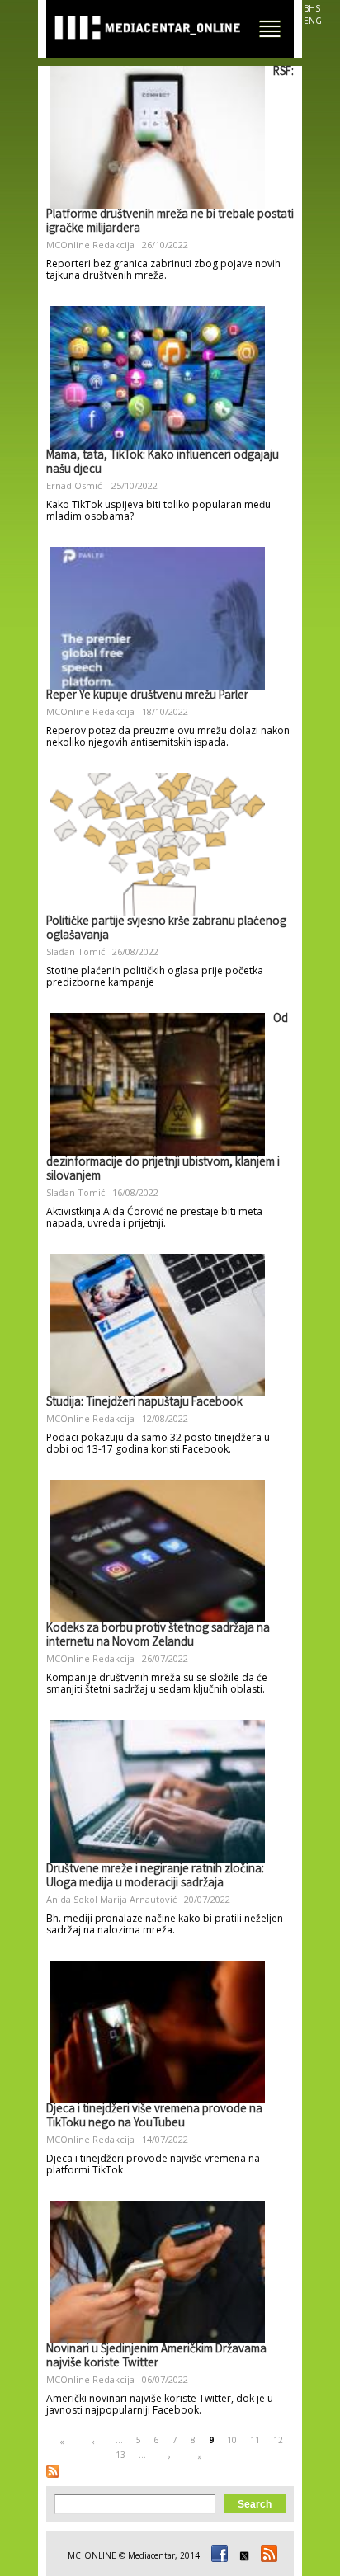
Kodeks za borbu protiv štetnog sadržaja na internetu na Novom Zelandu (158, 1636)
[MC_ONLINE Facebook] (217, 2555)
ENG (313, 21)
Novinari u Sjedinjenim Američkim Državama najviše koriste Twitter (156, 2357)
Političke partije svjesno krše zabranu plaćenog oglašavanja (166, 929)
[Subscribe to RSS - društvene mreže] (53, 2471)
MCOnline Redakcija (90, 245)
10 (232, 2440)
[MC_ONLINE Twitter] (242, 2555)
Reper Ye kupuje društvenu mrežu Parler (147, 696)
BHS (312, 8)
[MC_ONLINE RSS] (267, 2555)
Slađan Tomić (76, 951)
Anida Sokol (72, 1899)
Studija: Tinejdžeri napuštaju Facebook (144, 1403)
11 (255, 2440)
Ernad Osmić (75, 485)
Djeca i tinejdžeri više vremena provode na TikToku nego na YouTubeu (154, 2117)
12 (278, 2440)
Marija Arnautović (138, 1899)
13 (120, 2455)
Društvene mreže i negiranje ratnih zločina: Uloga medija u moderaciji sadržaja (155, 1877)
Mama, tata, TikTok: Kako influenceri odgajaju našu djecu (163, 463)
